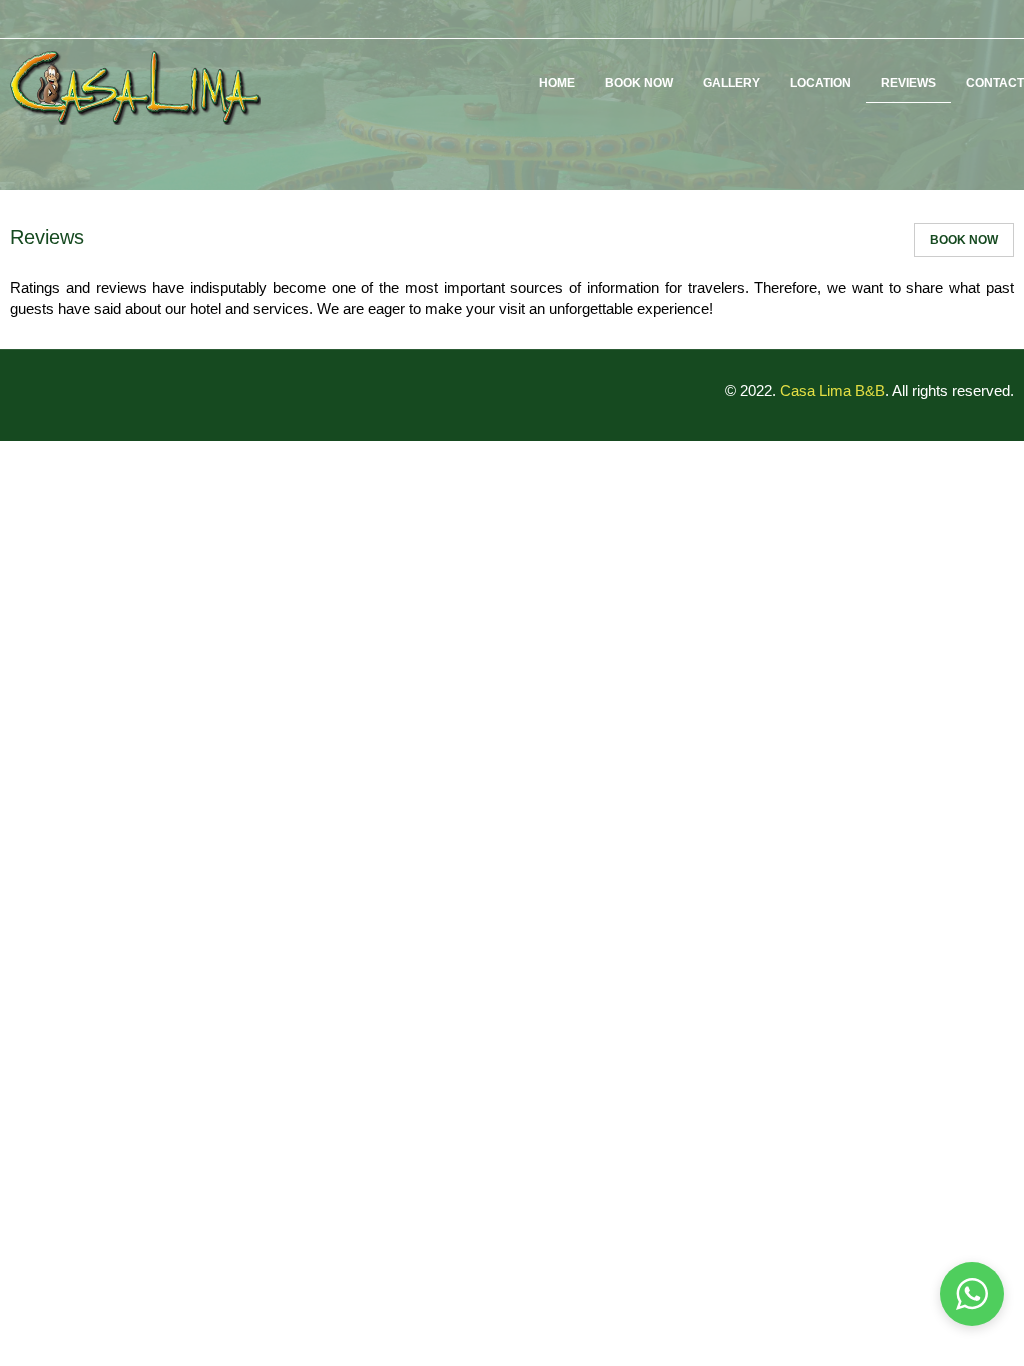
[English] (975, 19)
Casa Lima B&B (832, 390)
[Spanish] (1002, 19)
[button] (972, 1294)
